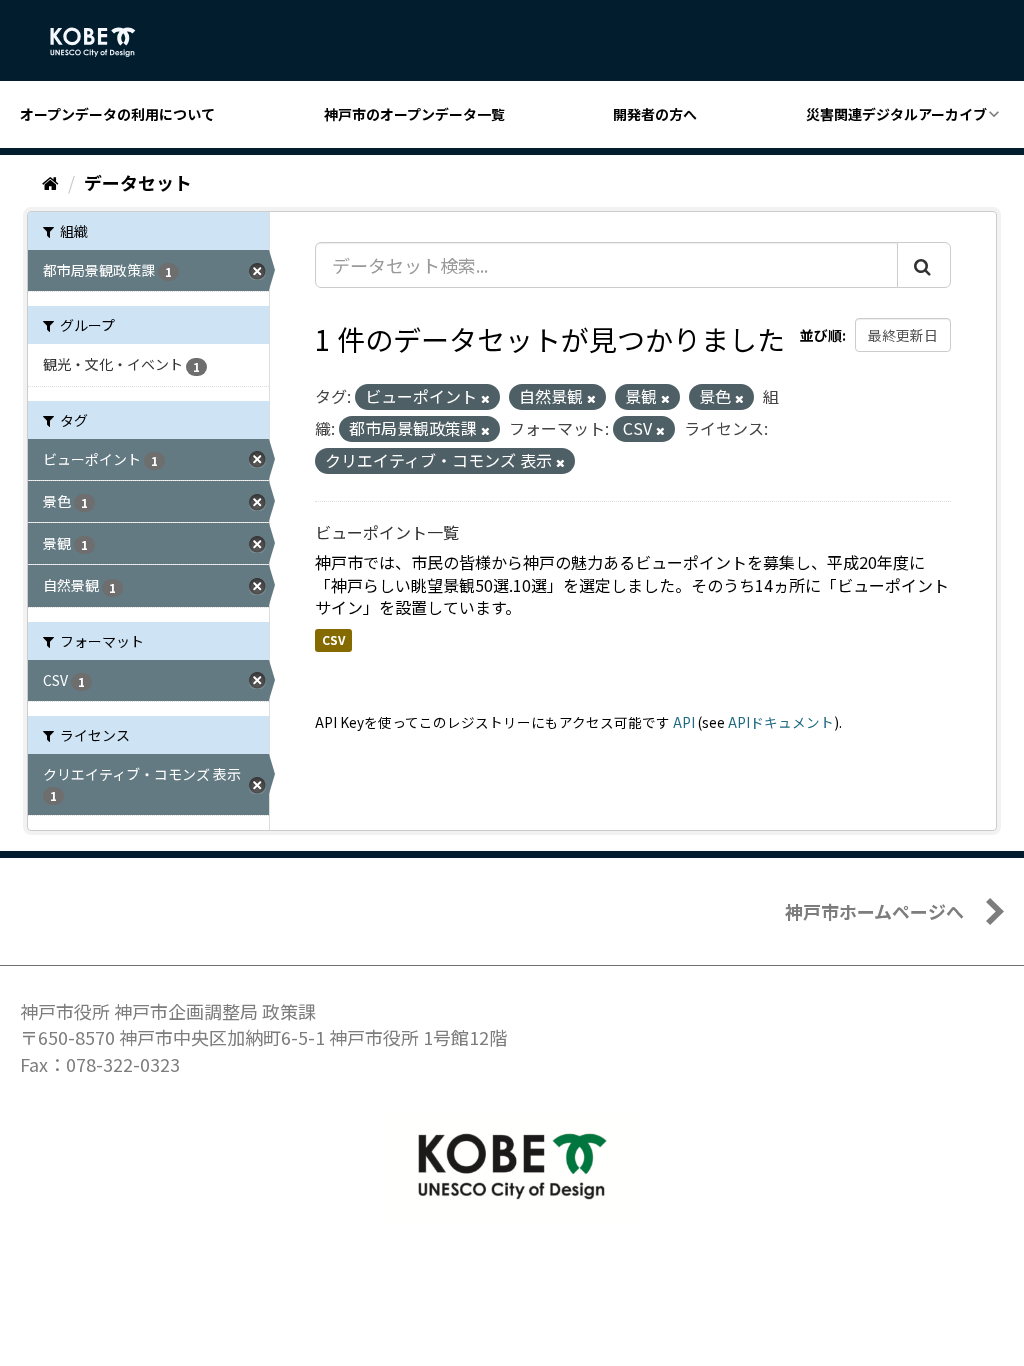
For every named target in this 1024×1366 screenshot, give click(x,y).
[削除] (485, 398)
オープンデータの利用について (117, 114)
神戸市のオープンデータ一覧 (414, 114)
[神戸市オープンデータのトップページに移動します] (103, 42)
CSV (333, 639)
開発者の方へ (655, 114)
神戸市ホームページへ (874, 911)
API (684, 722)
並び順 (821, 335)
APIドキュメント (781, 722)
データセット (138, 182)
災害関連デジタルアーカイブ (896, 114)
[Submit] (924, 265)
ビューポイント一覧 (387, 532)
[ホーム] (50, 182)
